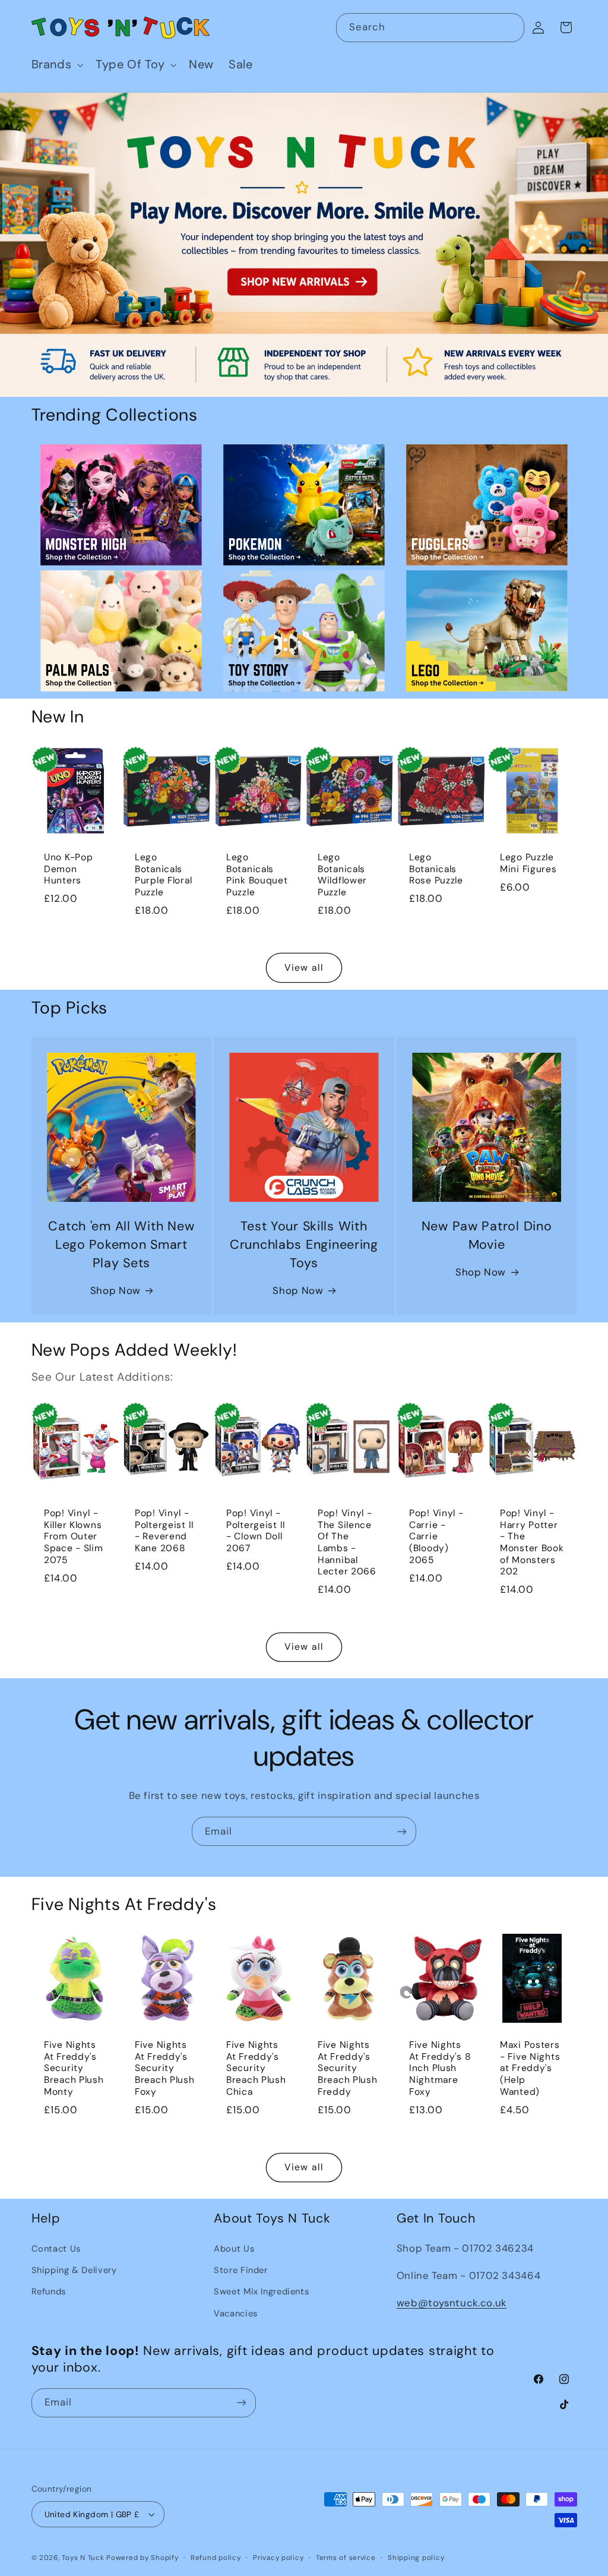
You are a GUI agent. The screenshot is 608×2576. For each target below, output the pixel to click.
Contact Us (56, 2249)
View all (304, 967)
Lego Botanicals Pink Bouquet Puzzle (257, 875)
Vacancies (236, 2313)
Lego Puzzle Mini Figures (528, 864)
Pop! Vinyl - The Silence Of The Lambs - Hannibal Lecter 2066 (347, 1543)
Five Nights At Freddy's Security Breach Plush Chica (256, 2069)
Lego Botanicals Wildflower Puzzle (342, 875)
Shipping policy (416, 2558)
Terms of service (346, 2558)
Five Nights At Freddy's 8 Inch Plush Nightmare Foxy (440, 2069)
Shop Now (115, 1290)
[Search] (510, 27)
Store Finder (241, 2270)
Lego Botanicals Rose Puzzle (436, 869)
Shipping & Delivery (74, 2270)
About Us (234, 2249)
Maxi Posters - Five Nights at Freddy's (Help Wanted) (530, 2069)
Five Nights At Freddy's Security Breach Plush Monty (74, 2069)
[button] (56, 65)
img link (121, 453)
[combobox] (430, 28)
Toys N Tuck (83, 2558)
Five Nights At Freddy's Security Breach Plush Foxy (165, 2069)
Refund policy (216, 2558)
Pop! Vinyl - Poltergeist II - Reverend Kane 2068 (164, 1531)
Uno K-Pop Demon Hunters (68, 869)
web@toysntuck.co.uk (452, 2303)
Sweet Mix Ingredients (261, 2291)
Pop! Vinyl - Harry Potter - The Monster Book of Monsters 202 (532, 1543)
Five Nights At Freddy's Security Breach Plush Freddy (348, 2069)
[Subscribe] (402, 1831)
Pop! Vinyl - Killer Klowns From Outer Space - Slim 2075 (74, 1537)
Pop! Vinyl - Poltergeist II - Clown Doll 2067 (256, 1531)
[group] (304, 245)
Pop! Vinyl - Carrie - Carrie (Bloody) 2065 (436, 1537)
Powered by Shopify (142, 2558)
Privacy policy (278, 2558)
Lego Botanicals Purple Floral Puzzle (163, 875)
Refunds (49, 2291)
